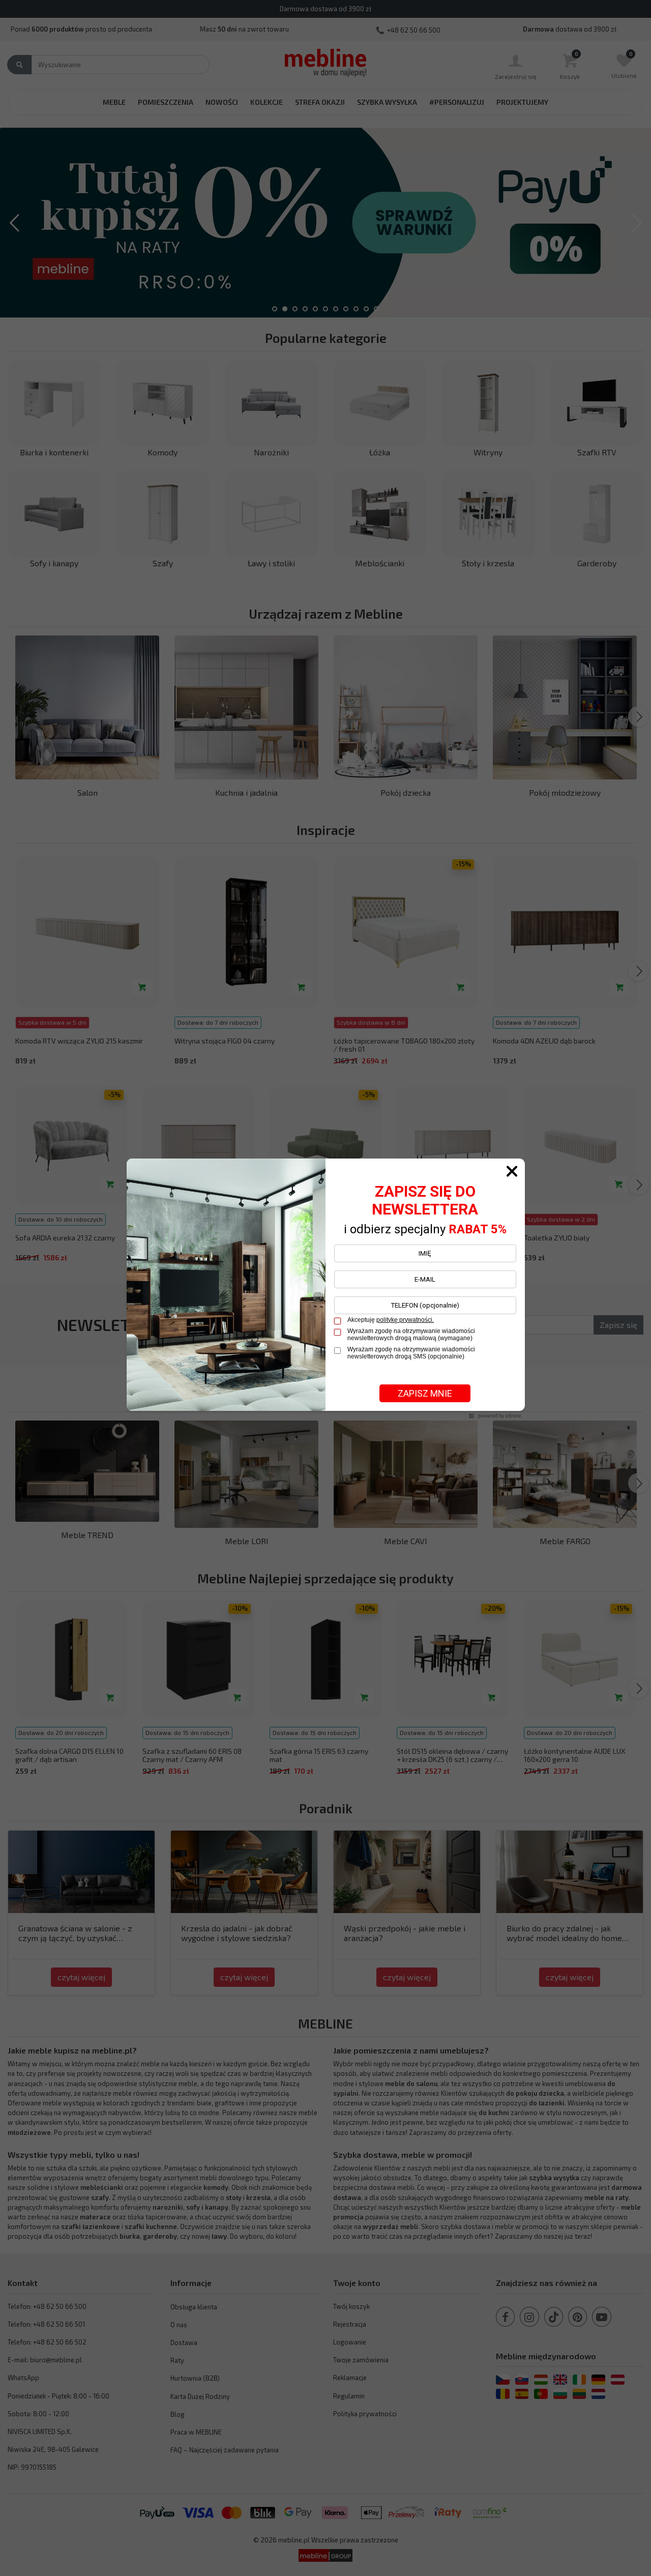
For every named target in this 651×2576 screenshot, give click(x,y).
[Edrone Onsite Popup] (325, 1288)
